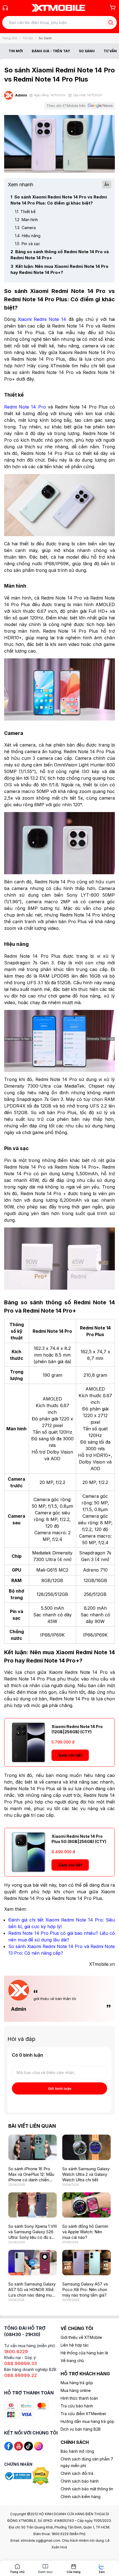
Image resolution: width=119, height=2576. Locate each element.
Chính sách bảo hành (80, 2481)
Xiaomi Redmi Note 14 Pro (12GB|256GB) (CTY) (77, 1729)
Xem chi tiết (70, 1755)
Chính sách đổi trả (77, 2473)
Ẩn (107, 184)
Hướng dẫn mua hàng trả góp (87, 2421)
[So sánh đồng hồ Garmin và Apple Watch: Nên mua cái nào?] (86, 2205)
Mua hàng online (76, 2390)
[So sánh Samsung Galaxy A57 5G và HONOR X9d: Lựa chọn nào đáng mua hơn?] (33, 2263)
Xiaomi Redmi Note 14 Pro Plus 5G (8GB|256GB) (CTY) (79, 1839)
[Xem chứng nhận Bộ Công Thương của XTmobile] (18, 2476)
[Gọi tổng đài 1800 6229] (5, 8)
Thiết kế (25, 212)
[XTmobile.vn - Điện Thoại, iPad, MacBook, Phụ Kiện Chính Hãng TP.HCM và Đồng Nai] (58, 8)
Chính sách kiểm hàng (81, 2497)
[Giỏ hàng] (113, 7)
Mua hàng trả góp (77, 2383)
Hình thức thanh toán (79, 2398)
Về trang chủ (72, 2361)
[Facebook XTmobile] (9, 2446)
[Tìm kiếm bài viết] (111, 23)
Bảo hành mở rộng (77, 2451)
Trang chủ (10, 38)
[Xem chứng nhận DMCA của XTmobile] (41, 2476)
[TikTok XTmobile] (29, 2446)
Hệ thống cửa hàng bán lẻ (84, 2353)
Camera (25, 228)
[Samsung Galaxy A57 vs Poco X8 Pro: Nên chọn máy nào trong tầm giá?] (86, 2263)
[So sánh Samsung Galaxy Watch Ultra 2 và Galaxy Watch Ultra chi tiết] (86, 2147)
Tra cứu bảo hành (77, 2406)
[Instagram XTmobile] (38, 2446)
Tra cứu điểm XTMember (83, 2414)
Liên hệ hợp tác (75, 2345)
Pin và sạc (28, 244)
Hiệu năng (28, 236)
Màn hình (26, 220)
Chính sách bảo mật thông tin (87, 2489)
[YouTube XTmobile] (19, 2446)
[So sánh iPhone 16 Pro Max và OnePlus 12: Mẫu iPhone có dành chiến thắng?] (33, 2147)
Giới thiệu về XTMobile (81, 2337)
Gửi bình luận (60, 2088)
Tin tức (28, 38)
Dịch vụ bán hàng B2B (81, 2429)
